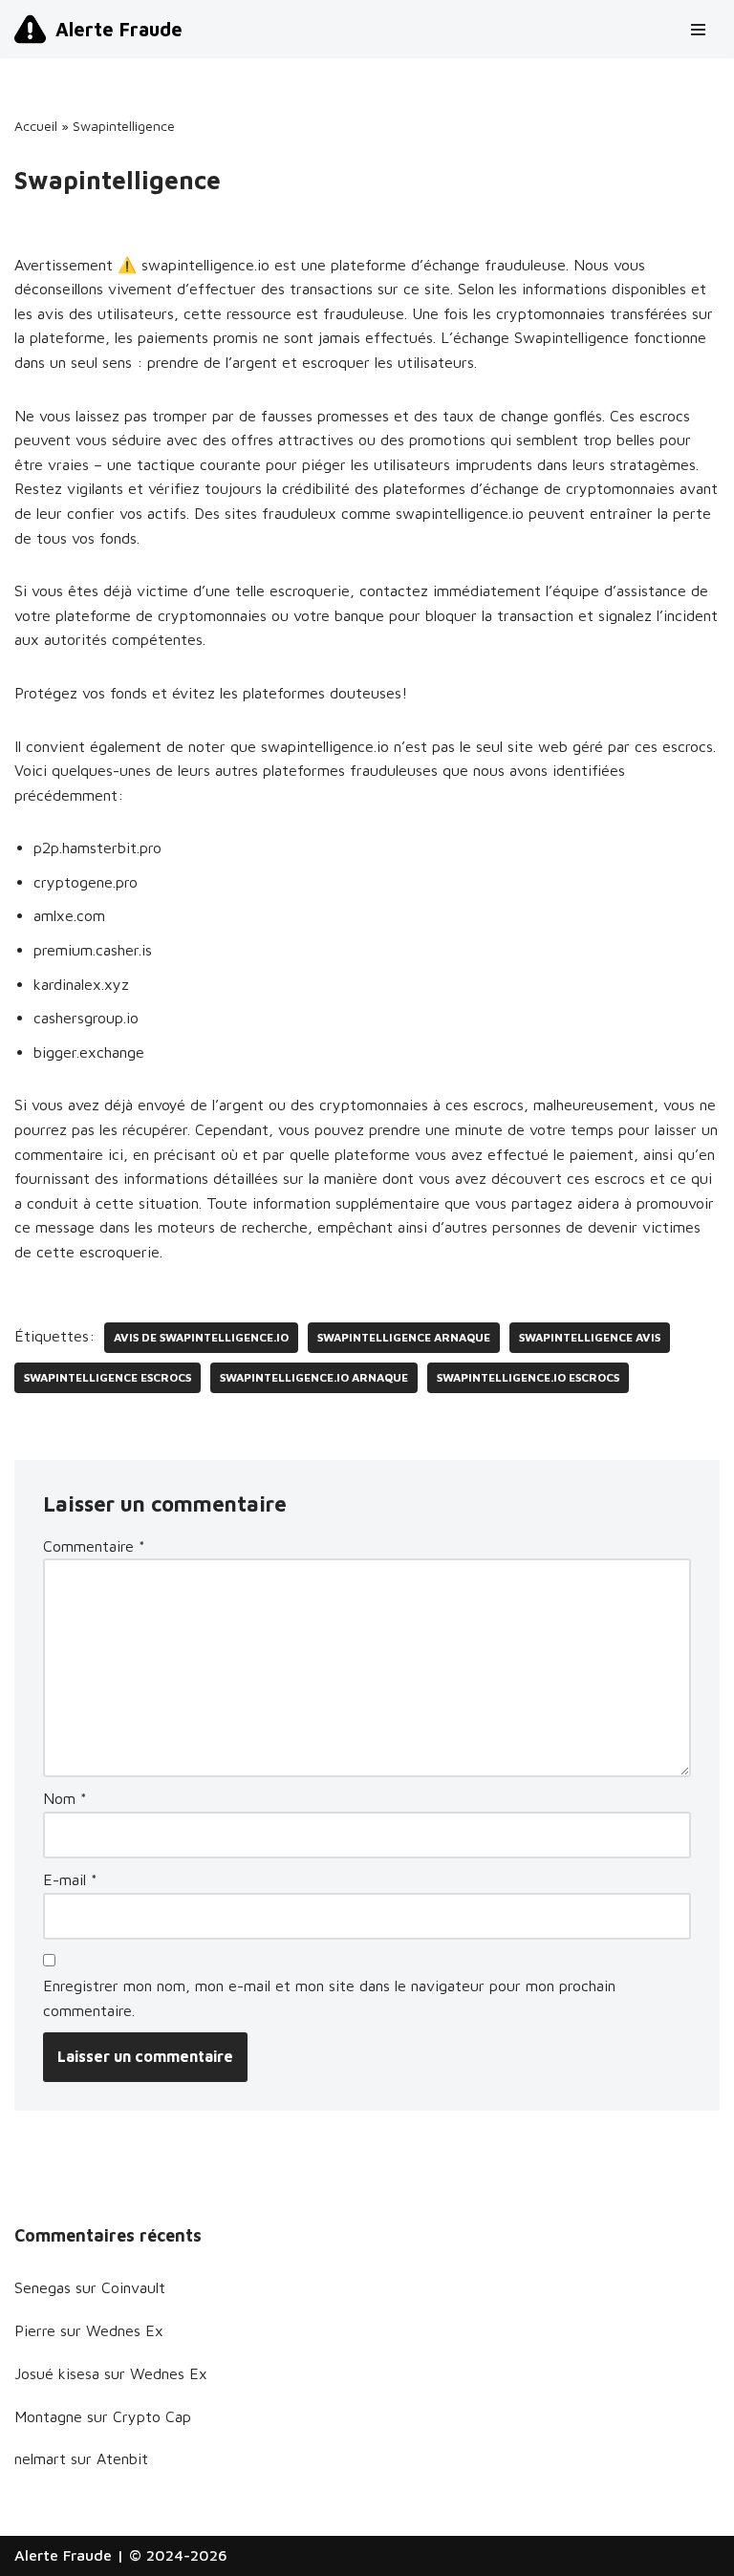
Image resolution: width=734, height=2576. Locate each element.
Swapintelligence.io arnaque (314, 1377)
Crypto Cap (152, 2416)
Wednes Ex (125, 2330)
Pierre (35, 2330)
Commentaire (94, 1546)
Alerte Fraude (63, 2555)
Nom (65, 1798)
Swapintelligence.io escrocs (528, 1377)
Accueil (36, 126)
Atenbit (122, 2458)
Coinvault (133, 2287)
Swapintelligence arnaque (404, 1337)
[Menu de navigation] (698, 30)
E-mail (70, 1879)
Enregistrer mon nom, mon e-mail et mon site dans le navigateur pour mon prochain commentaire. (329, 1998)
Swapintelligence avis (590, 1337)
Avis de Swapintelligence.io (201, 1337)
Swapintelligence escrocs (108, 1377)
